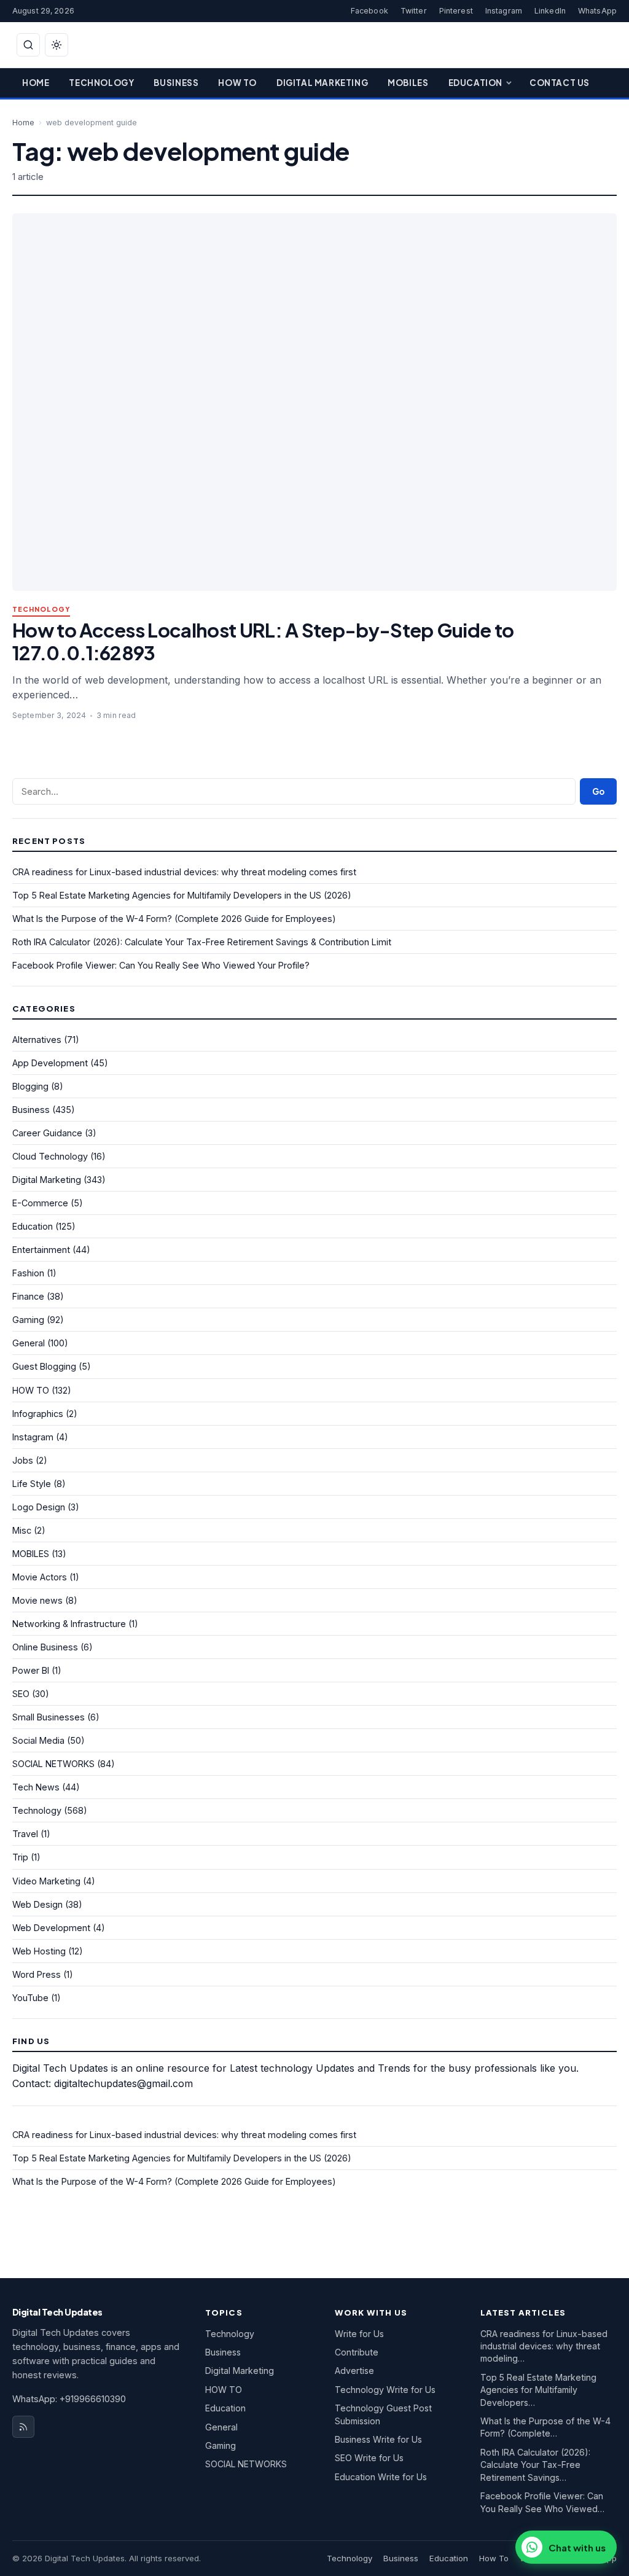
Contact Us (560, 83)
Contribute (357, 2352)
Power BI (31, 1670)
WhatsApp (597, 11)
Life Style (32, 1484)
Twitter (414, 11)
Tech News (36, 1787)
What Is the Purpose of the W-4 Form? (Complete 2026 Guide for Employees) (174, 919)
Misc (22, 1530)
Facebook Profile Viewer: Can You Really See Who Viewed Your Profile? (161, 965)
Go (598, 791)
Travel (25, 1834)
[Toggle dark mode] (57, 45)
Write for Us (359, 2334)
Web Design (37, 1904)
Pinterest (456, 11)
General (29, 1343)
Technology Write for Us (385, 2390)
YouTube (30, 1998)
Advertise (354, 2371)
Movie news (37, 1600)
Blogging (30, 1086)
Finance (28, 1296)
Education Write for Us (381, 2477)
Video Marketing (46, 1881)
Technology (101, 83)
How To (237, 83)
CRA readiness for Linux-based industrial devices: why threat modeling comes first (184, 872)
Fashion (28, 1273)
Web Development (51, 1928)
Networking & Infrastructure (69, 1624)
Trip (20, 1857)
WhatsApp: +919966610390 (69, 2399)
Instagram (504, 11)
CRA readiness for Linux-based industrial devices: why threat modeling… (544, 2346)
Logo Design (39, 1507)
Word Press (37, 1974)
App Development (50, 1063)
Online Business (45, 1647)
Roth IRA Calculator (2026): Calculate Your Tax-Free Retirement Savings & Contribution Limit (202, 942)
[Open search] (28, 45)
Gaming (28, 1320)
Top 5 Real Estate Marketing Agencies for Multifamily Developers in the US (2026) (182, 895)
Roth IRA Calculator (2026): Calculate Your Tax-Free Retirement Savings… (535, 2465)
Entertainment (41, 1250)
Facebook (369, 11)
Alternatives (37, 1040)
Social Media (38, 1740)
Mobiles (408, 83)
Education (475, 83)
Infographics (38, 1414)
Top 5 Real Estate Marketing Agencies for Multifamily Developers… (538, 2390)
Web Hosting (39, 1951)
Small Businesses (49, 1717)
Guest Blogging (44, 1366)
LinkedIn (550, 11)
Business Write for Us (378, 2439)
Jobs (23, 1460)
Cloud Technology (50, 1156)
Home (36, 83)
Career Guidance (47, 1133)
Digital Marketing (322, 83)
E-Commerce (40, 1203)
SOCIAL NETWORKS (53, 1764)
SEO (21, 1694)
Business (176, 83)
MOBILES (31, 1554)
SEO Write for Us (369, 2458)
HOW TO (31, 1390)
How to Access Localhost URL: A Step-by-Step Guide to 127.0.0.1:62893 (263, 641)
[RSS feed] (23, 2427)
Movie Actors (40, 1577)
